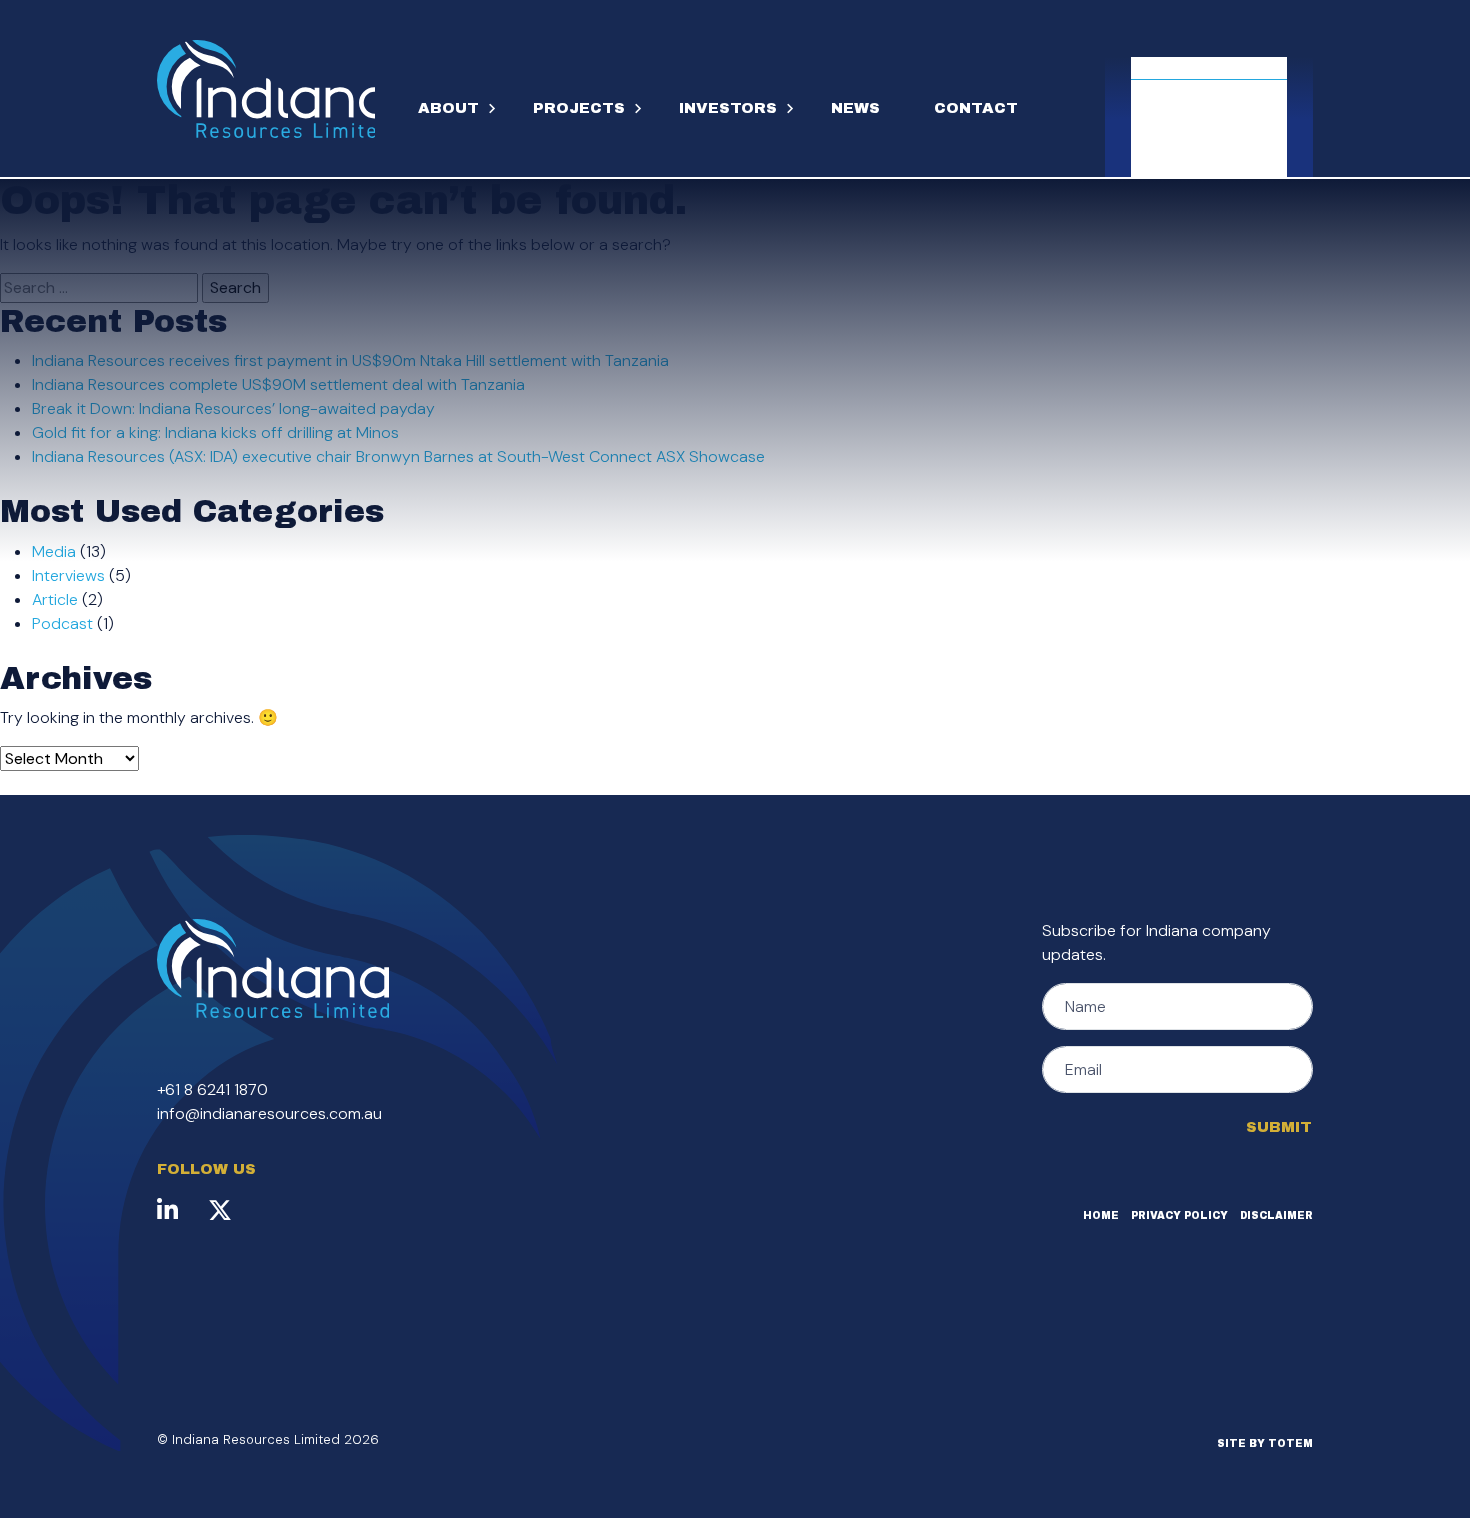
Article (55, 599)
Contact (976, 108)
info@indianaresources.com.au (269, 1113)
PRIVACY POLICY (1179, 1215)
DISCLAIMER (1276, 1215)
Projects (579, 108)
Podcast (62, 623)
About (448, 108)
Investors (728, 108)
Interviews (68, 575)
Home (1101, 1215)
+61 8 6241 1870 (212, 1089)
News (855, 108)
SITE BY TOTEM (1265, 1443)
